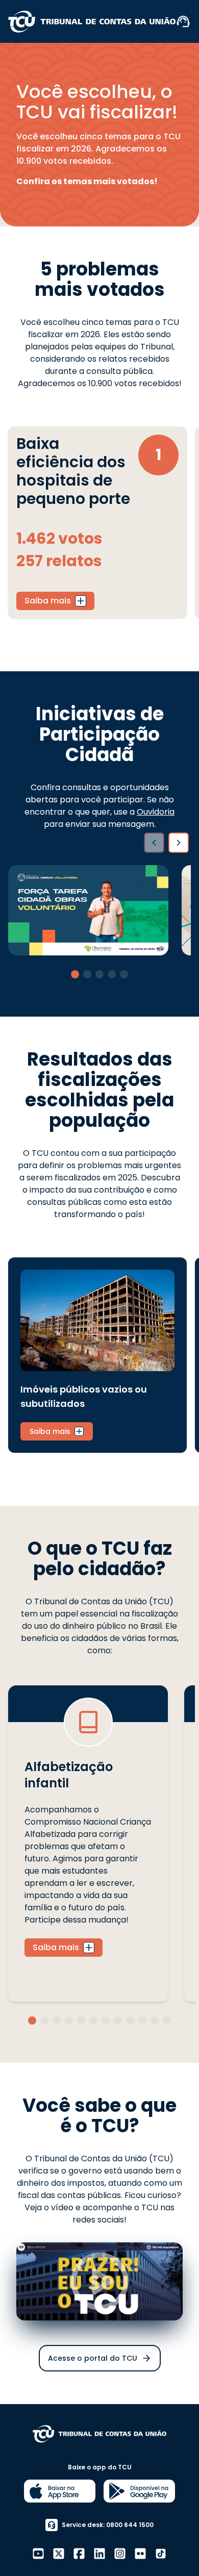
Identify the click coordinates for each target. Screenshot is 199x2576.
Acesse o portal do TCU (93, 2358)
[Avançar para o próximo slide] (179, 843)
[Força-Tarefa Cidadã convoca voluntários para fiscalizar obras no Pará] (88, 910)
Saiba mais (48, 601)
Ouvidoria (156, 812)
